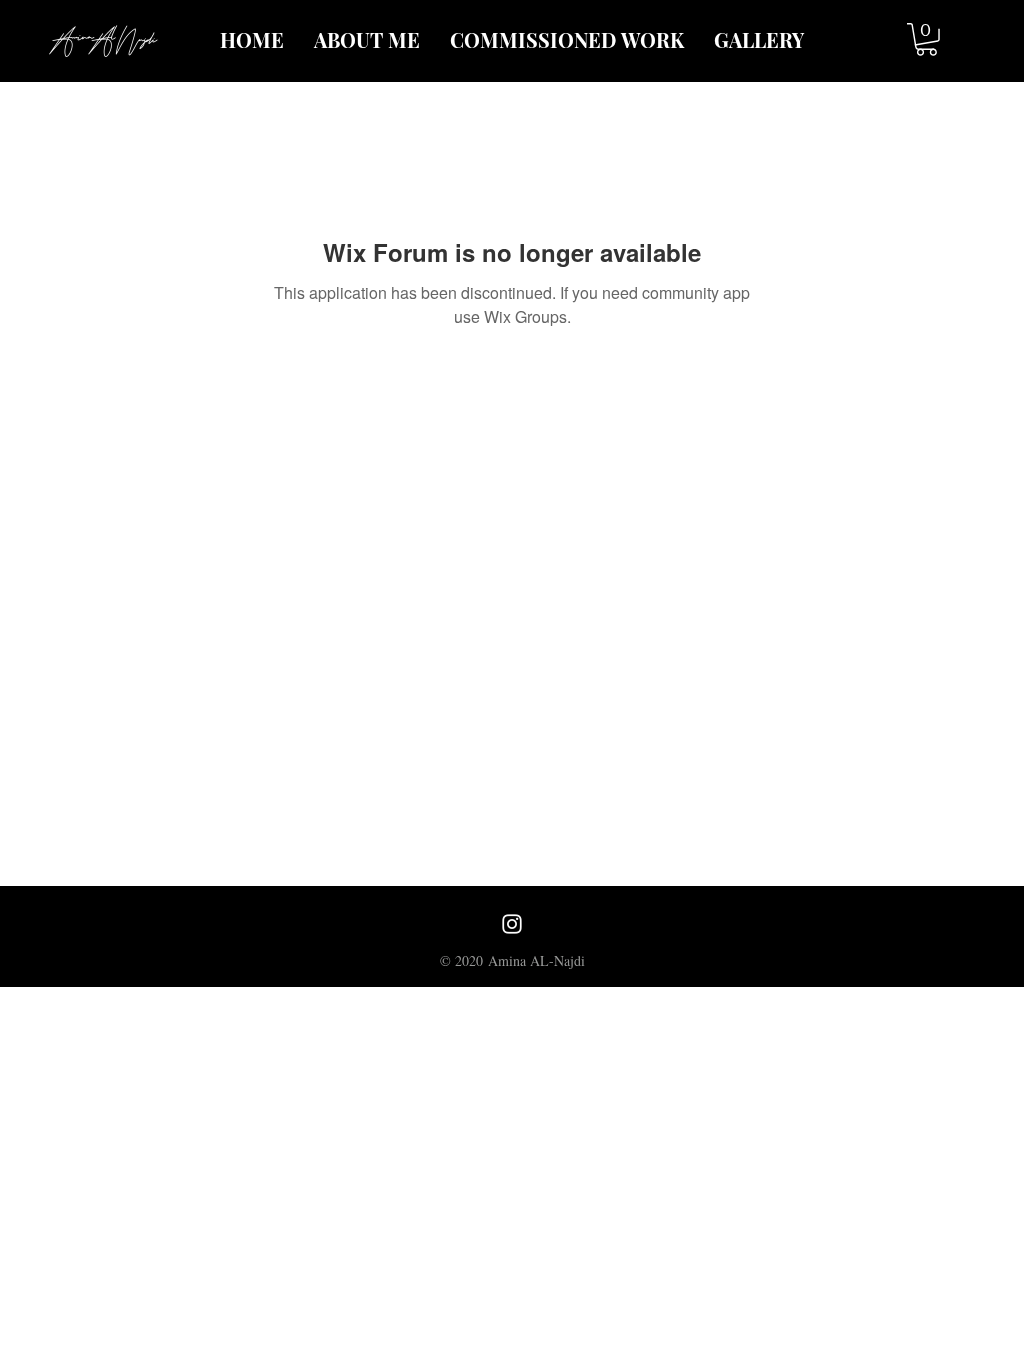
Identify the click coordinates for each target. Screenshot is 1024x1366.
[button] (926, 39)
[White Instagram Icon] (512, 924)
